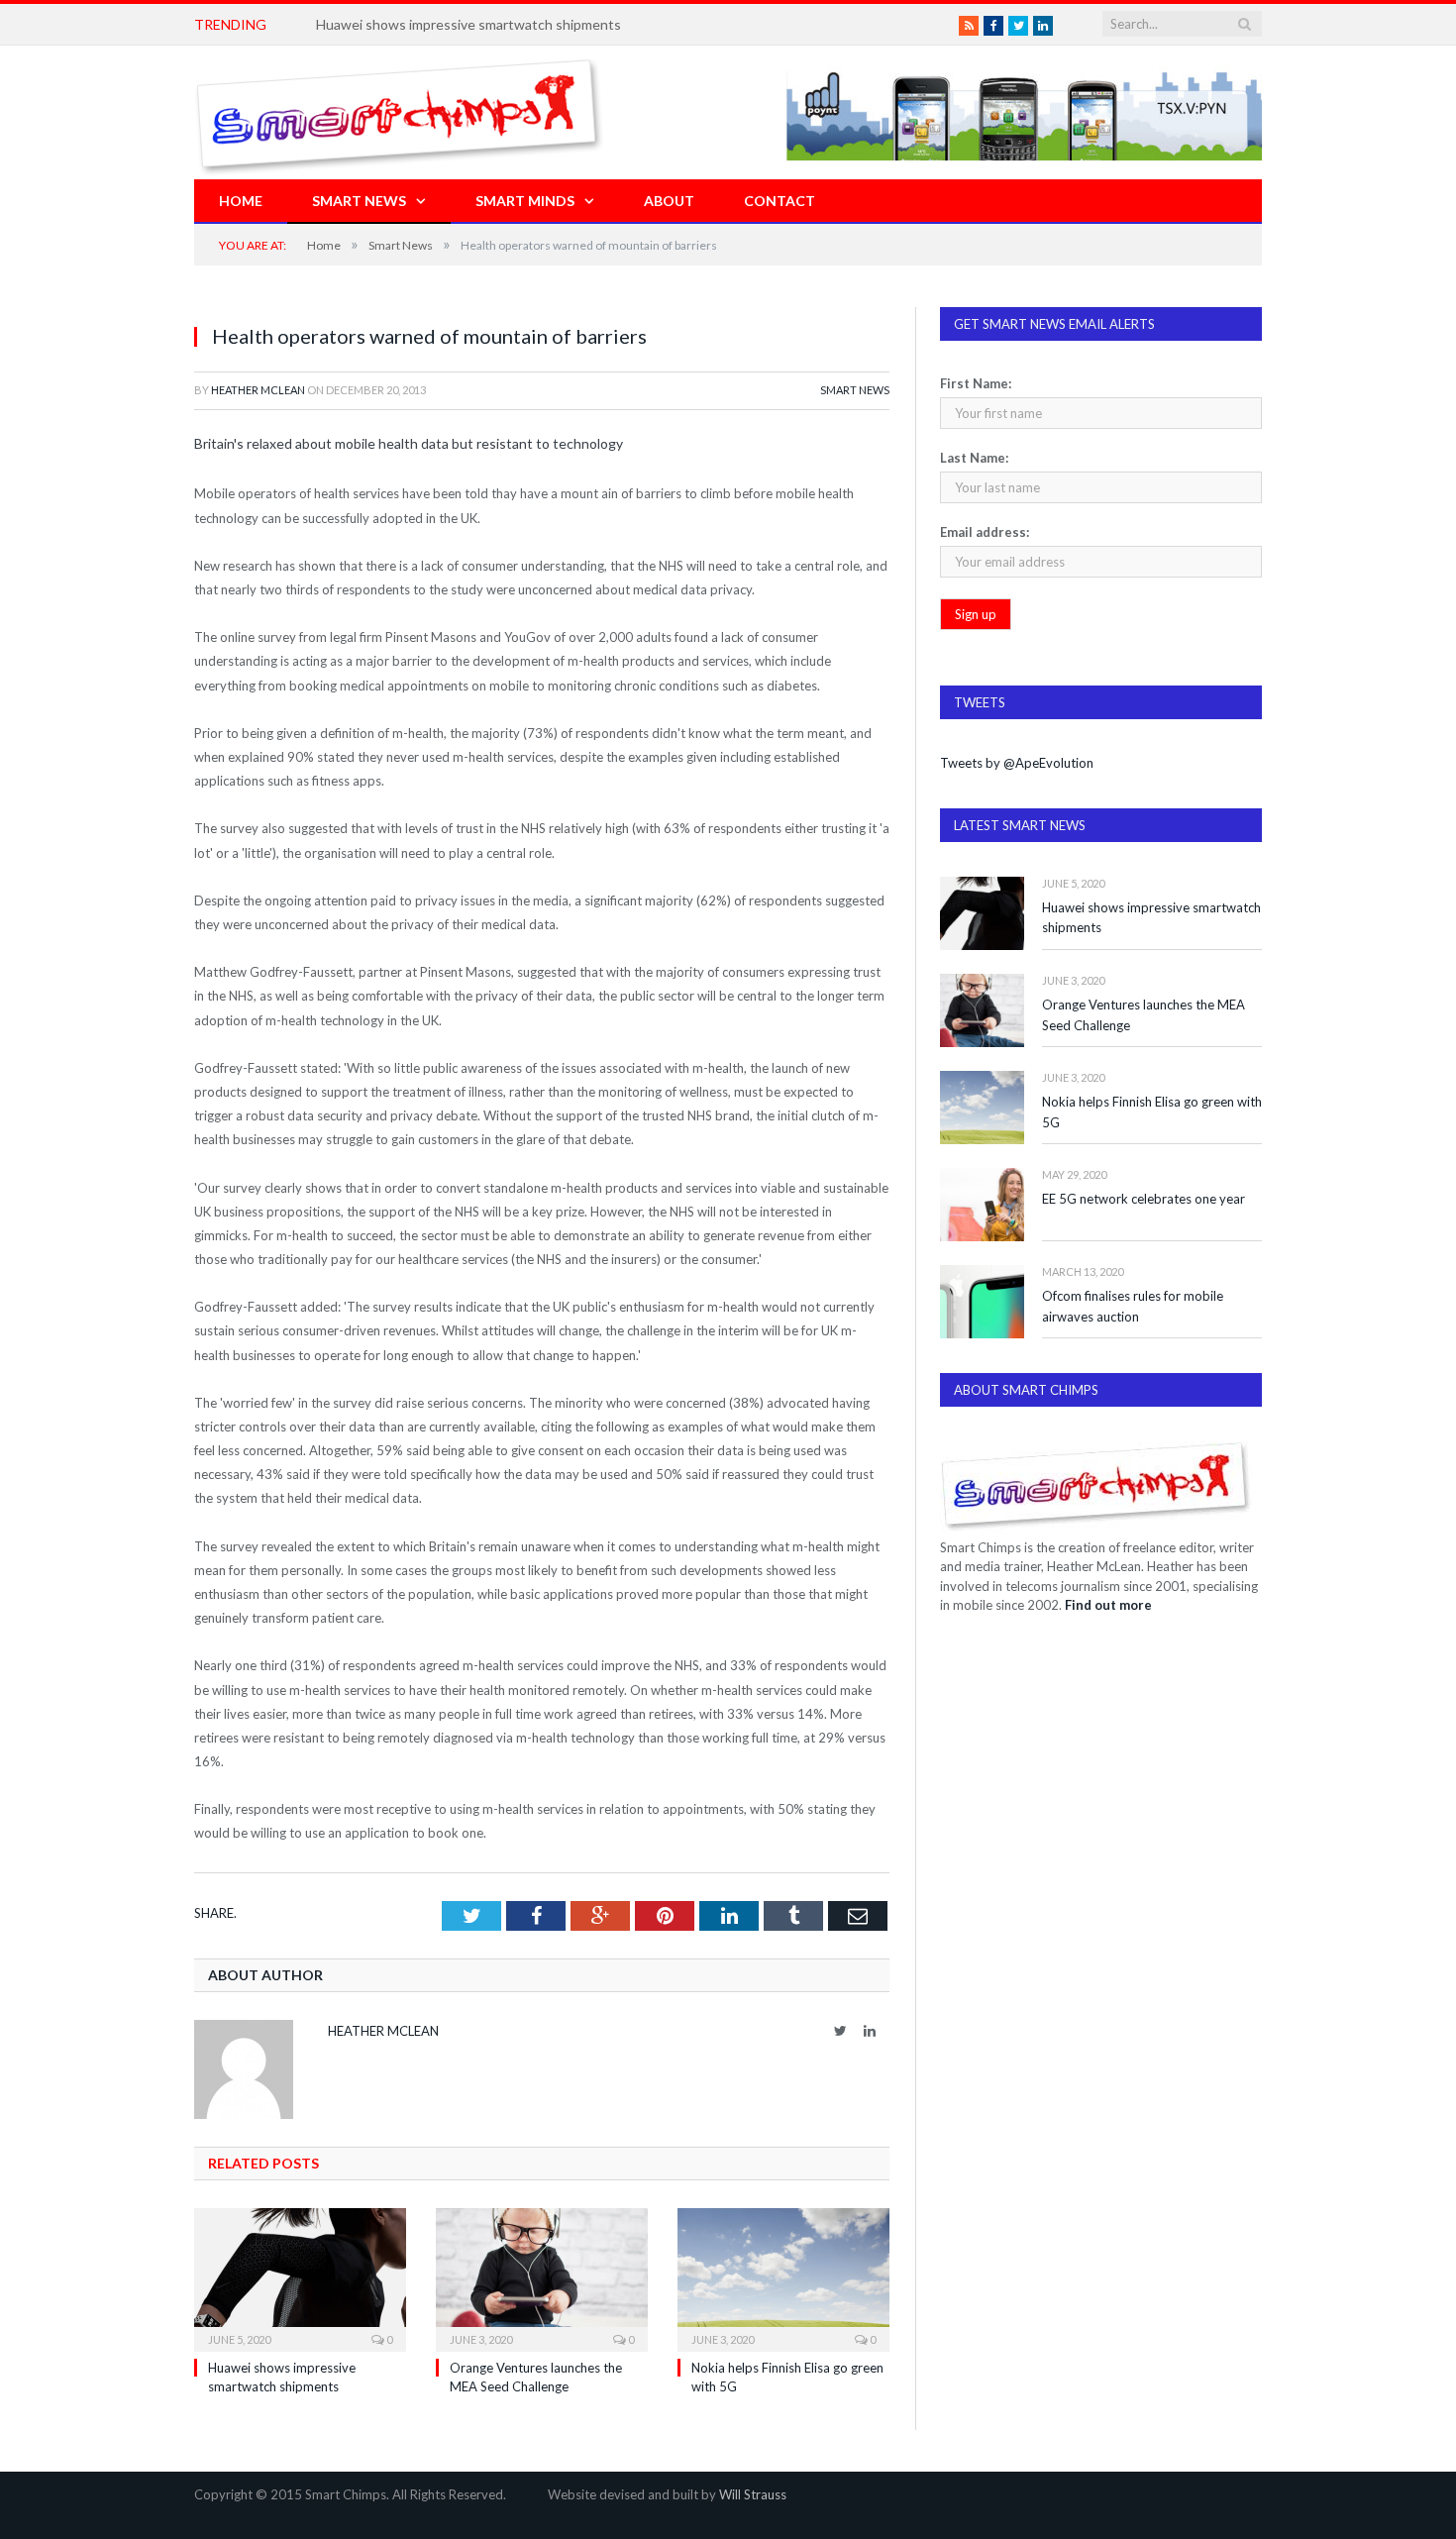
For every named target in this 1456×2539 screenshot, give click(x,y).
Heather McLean (258, 390)
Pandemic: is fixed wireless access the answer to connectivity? (510, 24)
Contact (780, 201)
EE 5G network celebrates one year (1144, 1199)
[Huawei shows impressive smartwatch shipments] (300, 2277)
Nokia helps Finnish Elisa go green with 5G (1152, 1112)
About (669, 201)
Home (241, 201)
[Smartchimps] (399, 112)
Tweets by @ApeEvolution (1017, 763)
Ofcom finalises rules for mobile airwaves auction (1133, 1306)
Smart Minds (525, 201)
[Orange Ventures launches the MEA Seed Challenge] (542, 2277)
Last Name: (974, 458)
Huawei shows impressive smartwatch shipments (1151, 918)
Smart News (359, 201)
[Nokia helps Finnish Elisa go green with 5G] (783, 2277)
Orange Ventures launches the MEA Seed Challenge (1144, 1015)
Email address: (985, 532)
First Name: (976, 383)
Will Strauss (753, 2494)
